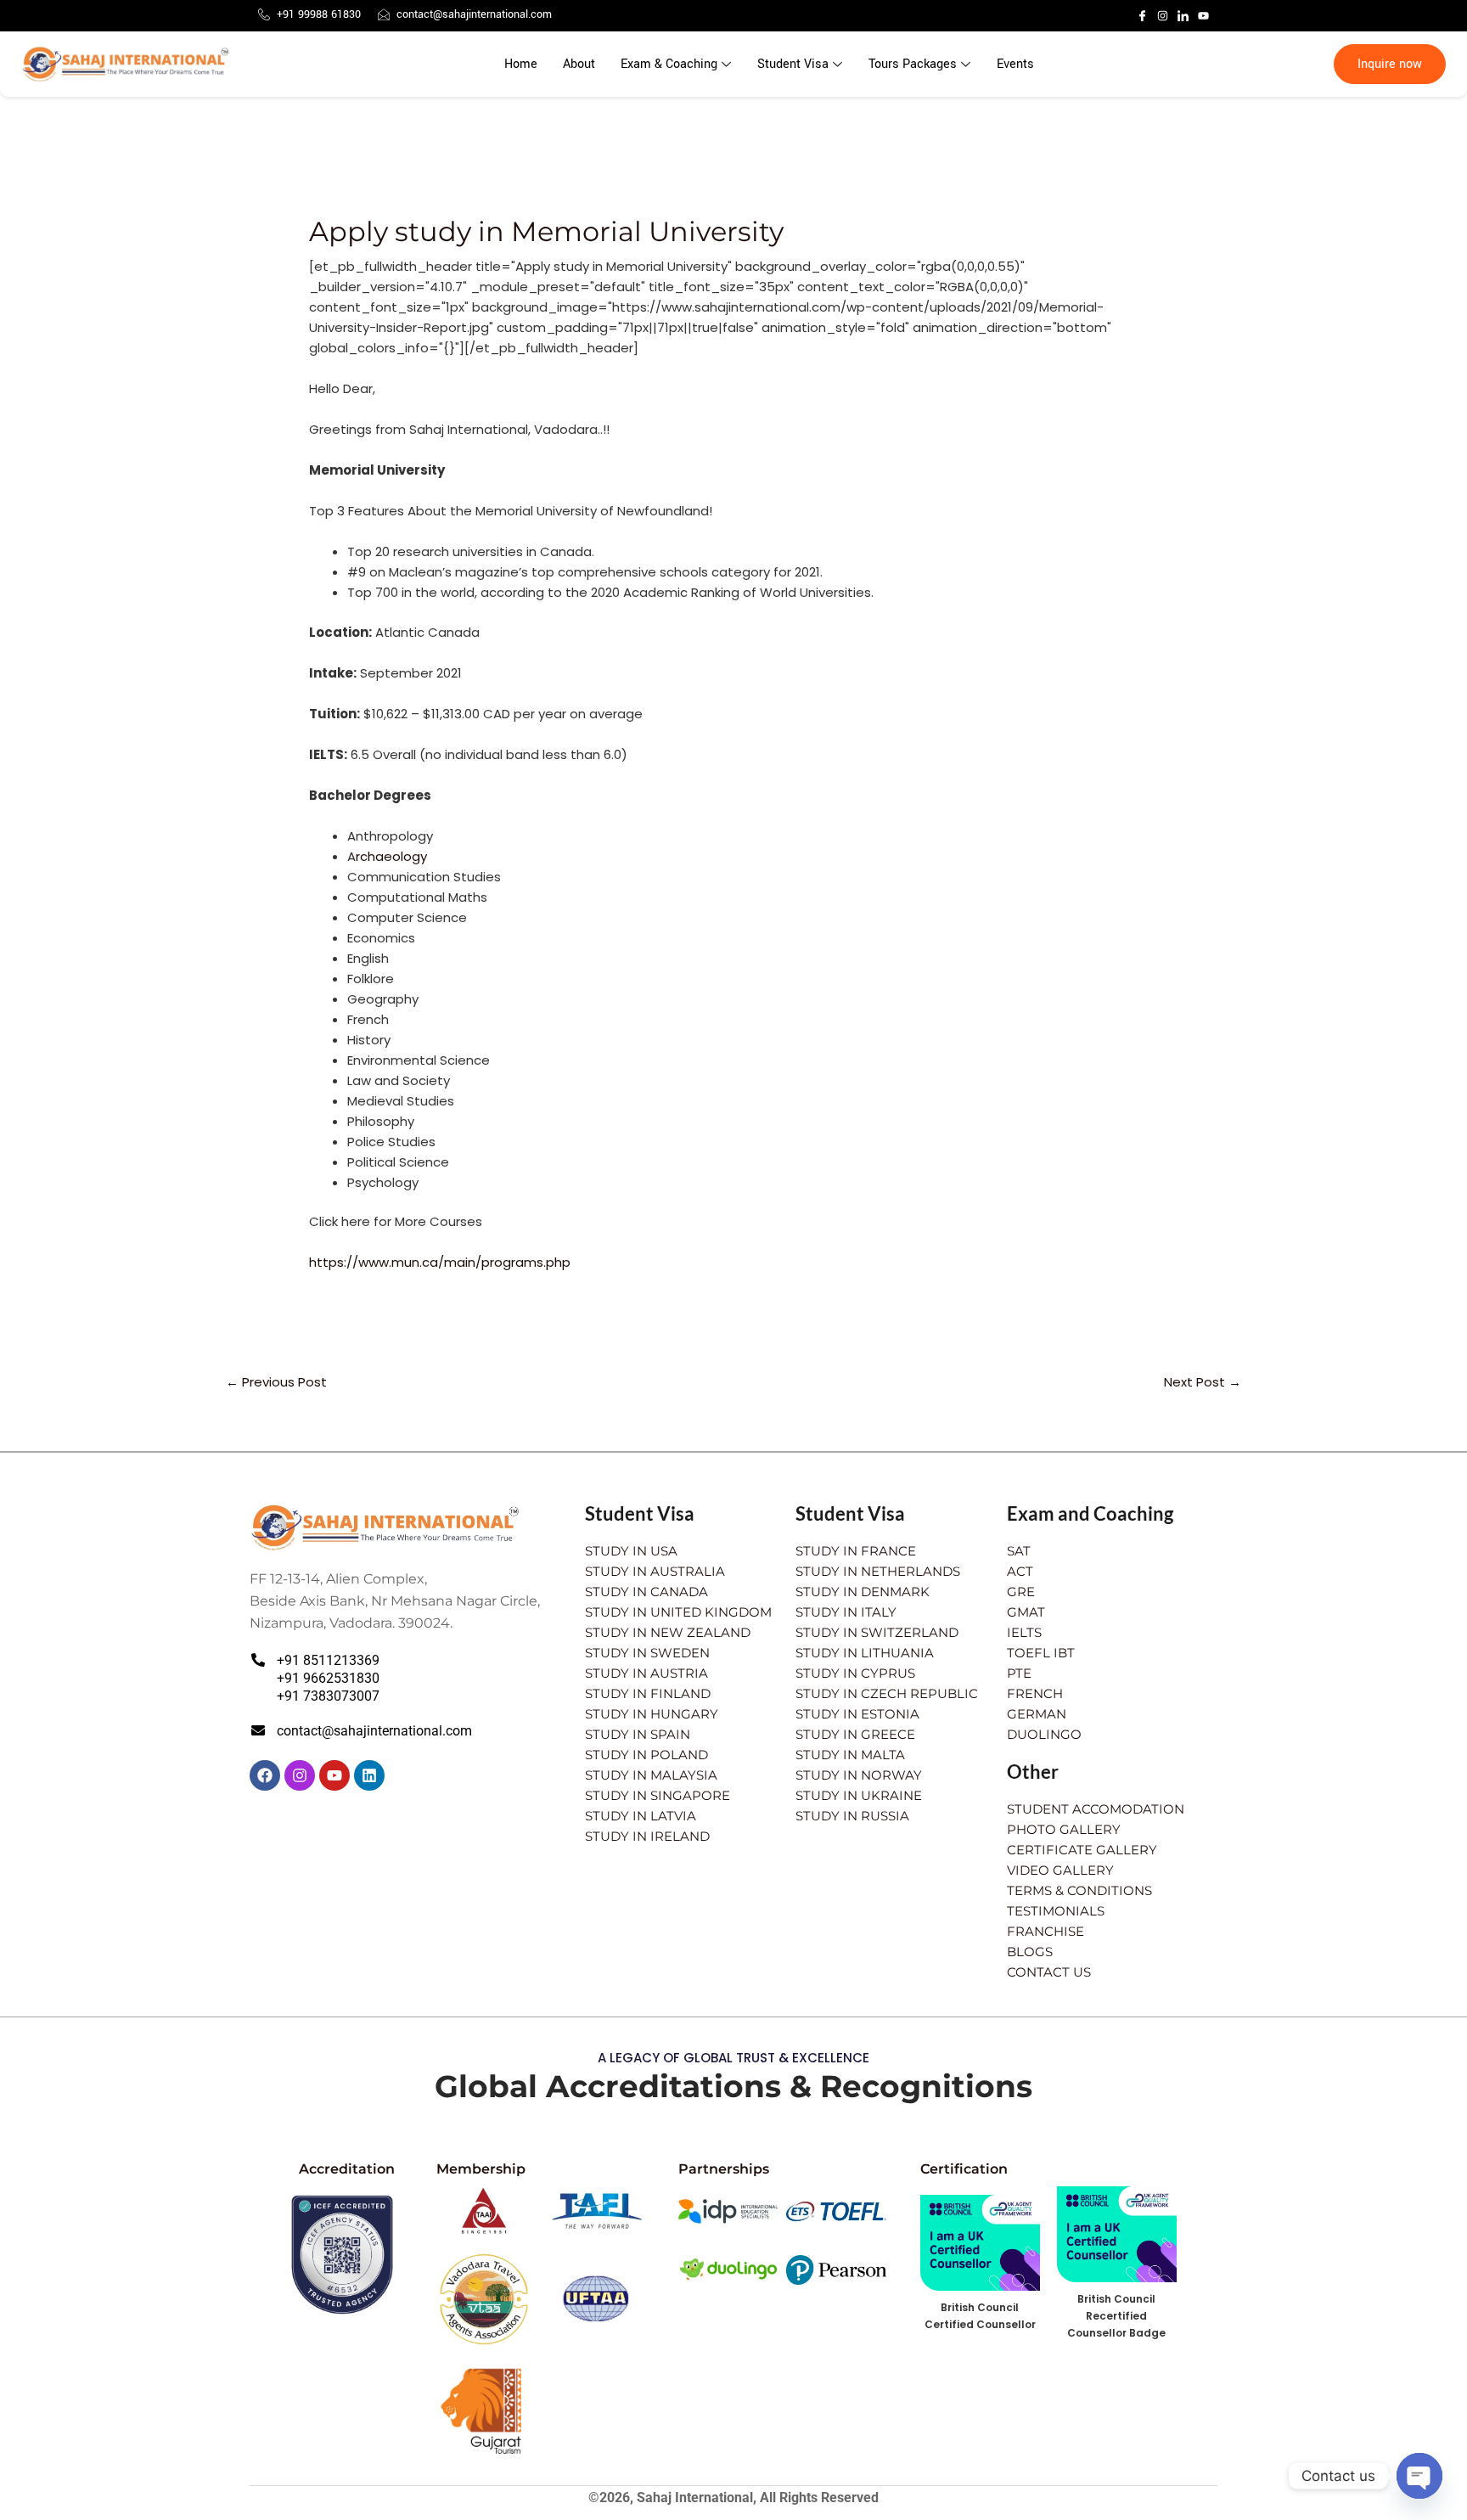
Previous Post (276, 1382)
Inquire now (1390, 64)
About (579, 64)
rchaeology (391, 856)
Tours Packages (913, 64)
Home (521, 64)
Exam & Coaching (669, 64)
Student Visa (793, 64)
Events (1015, 64)
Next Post (1203, 1382)
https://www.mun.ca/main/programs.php (440, 1262)
